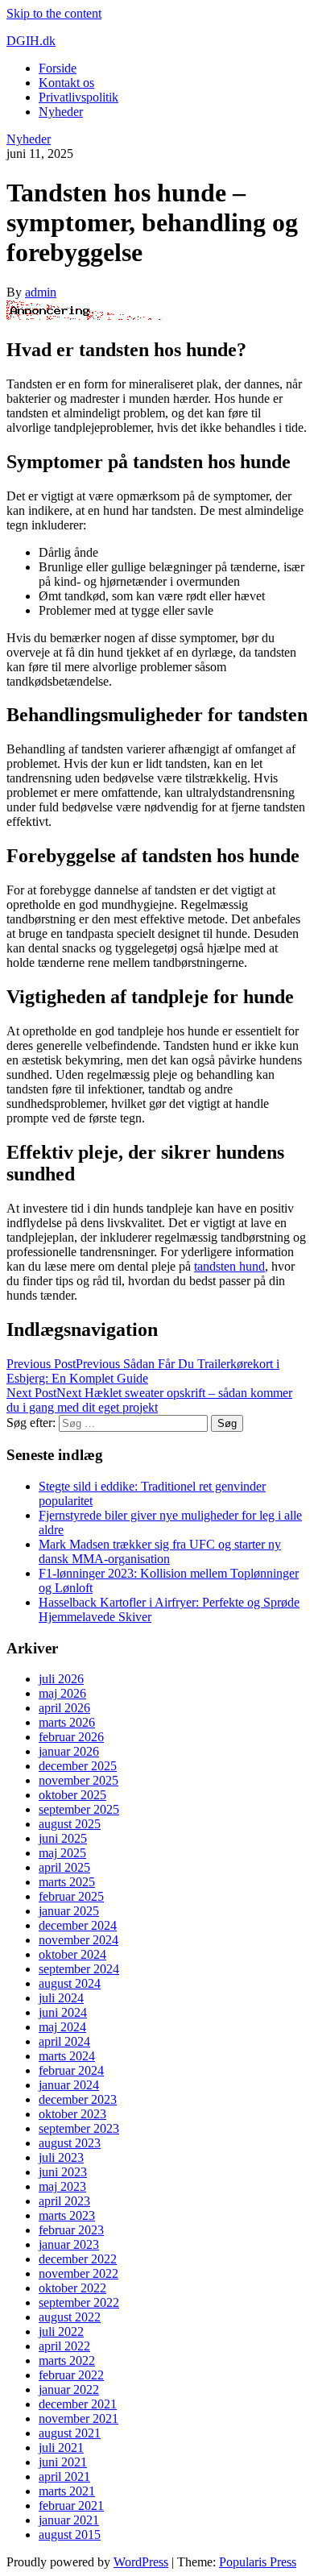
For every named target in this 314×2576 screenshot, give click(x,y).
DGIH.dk (31, 41)
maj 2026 (62, 1693)
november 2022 (78, 2273)
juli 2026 (61, 1679)
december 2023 (78, 2099)
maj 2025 (62, 1853)
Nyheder (61, 112)
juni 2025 (63, 1838)
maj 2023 (62, 2186)
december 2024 (78, 1925)
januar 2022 (69, 2389)
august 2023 (70, 2143)
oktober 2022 (72, 2288)
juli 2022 (61, 2331)
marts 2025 (67, 1882)
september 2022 (79, 2302)
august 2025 (70, 1824)
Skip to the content (54, 13)
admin (41, 292)
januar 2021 (69, 2520)
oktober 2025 (72, 1795)
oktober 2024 (72, 1954)
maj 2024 (62, 2027)
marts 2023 (67, 2215)
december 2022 (78, 2259)
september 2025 (79, 1809)
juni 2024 (63, 2012)
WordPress (141, 2562)
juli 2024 (61, 1998)
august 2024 (70, 1983)
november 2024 (78, 1940)
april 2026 (64, 1708)
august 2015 (70, 2535)
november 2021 (78, 2418)
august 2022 (70, 2317)
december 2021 (78, 2404)
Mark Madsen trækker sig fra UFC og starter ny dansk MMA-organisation (160, 1551)
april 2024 (64, 2041)
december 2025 (78, 1766)
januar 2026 (69, 1751)
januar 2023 (69, 2244)
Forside (58, 68)
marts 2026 (67, 1722)
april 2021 (64, 2476)
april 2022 (64, 2346)
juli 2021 (61, 2447)
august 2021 (70, 2433)
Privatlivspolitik (78, 97)
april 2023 (64, 2201)
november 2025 (78, 1780)
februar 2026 (71, 1737)
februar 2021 (71, 2505)
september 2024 (79, 1969)
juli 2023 (61, 2157)
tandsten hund (229, 1266)
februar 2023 (71, 2230)
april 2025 (64, 1867)
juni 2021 (63, 2462)
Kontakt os (66, 83)
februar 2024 (71, 2070)
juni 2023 (63, 2172)
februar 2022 (71, 2375)
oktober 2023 (72, 2114)
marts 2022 (67, 2360)
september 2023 (79, 2128)
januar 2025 (69, 1911)
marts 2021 (67, 2491)
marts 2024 (67, 2056)
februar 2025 (71, 1896)
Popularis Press (258, 2562)
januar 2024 (69, 2085)
